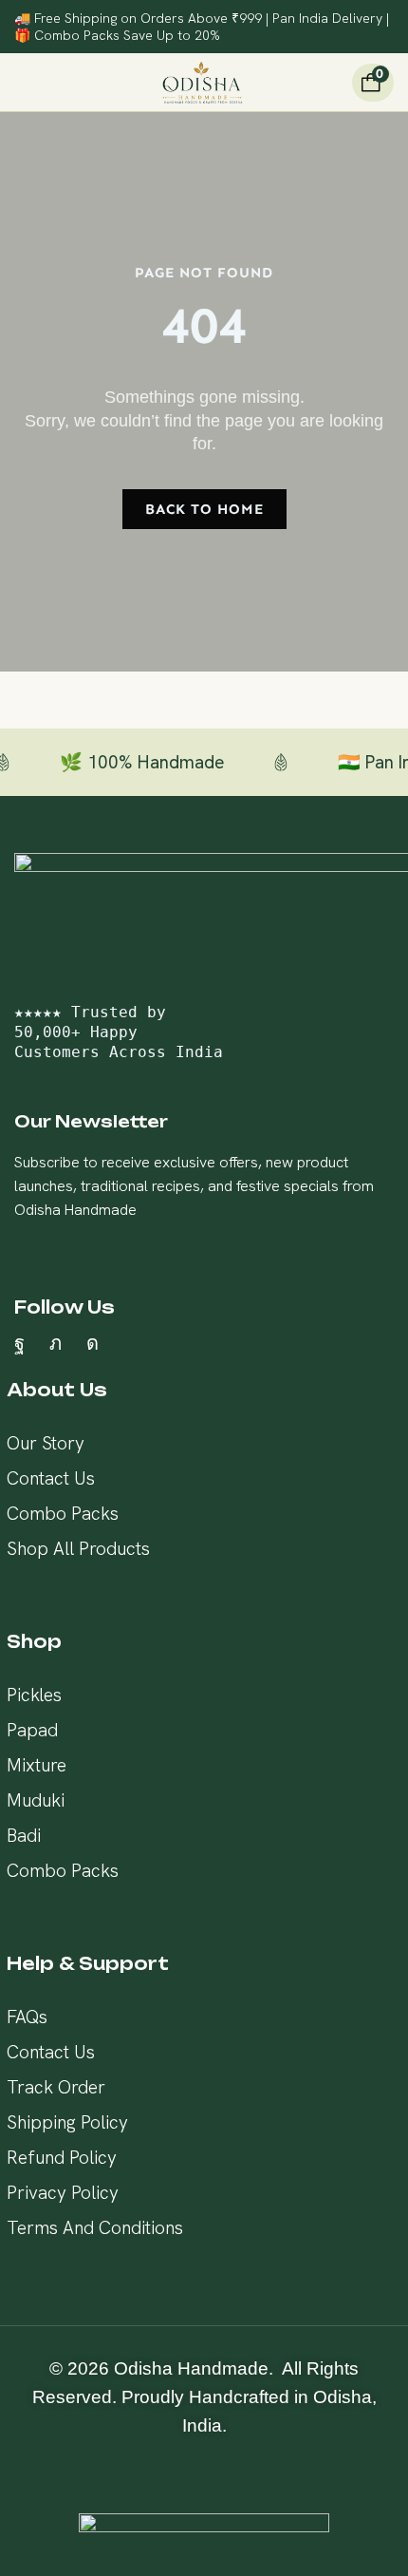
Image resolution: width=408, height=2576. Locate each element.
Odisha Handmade (191, 2368)
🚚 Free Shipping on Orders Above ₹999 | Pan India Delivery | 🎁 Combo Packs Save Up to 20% (202, 27)
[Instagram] (93, 1343)
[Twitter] (56, 1343)
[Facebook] (19, 1343)
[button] (22, 83)
